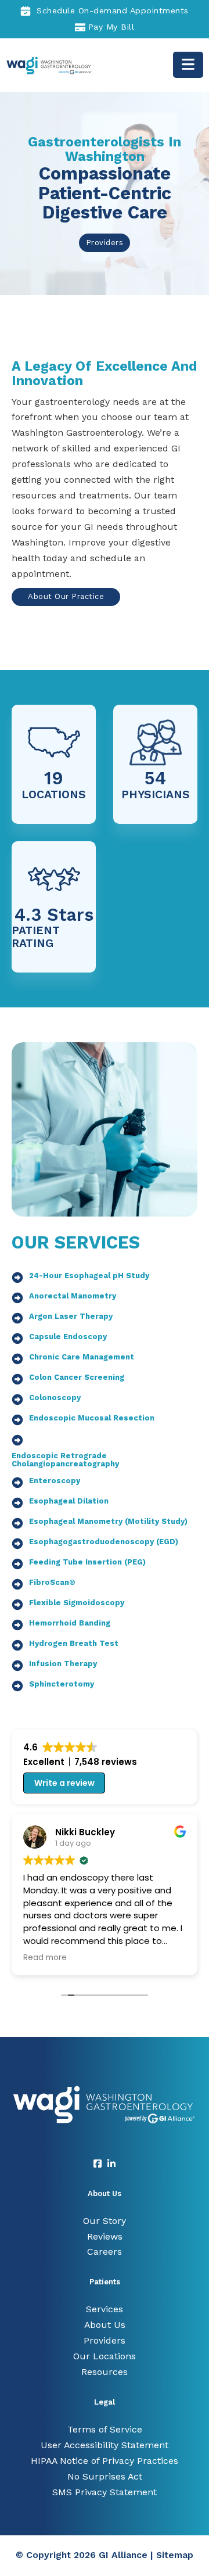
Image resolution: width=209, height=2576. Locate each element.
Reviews (105, 2236)
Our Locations (105, 2356)
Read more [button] (45, 1958)
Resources (105, 2372)
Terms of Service (105, 2429)
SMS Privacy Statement (105, 2492)
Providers (105, 243)
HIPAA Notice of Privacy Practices (105, 2461)
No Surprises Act (105, 2476)
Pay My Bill (111, 27)
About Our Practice (66, 596)
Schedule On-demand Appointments (113, 10)
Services (105, 2309)
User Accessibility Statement (105, 2445)
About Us (105, 2325)
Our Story (105, 2221)
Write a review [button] (64, 1783)
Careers (105, 2252)
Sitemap (175, 2555)
